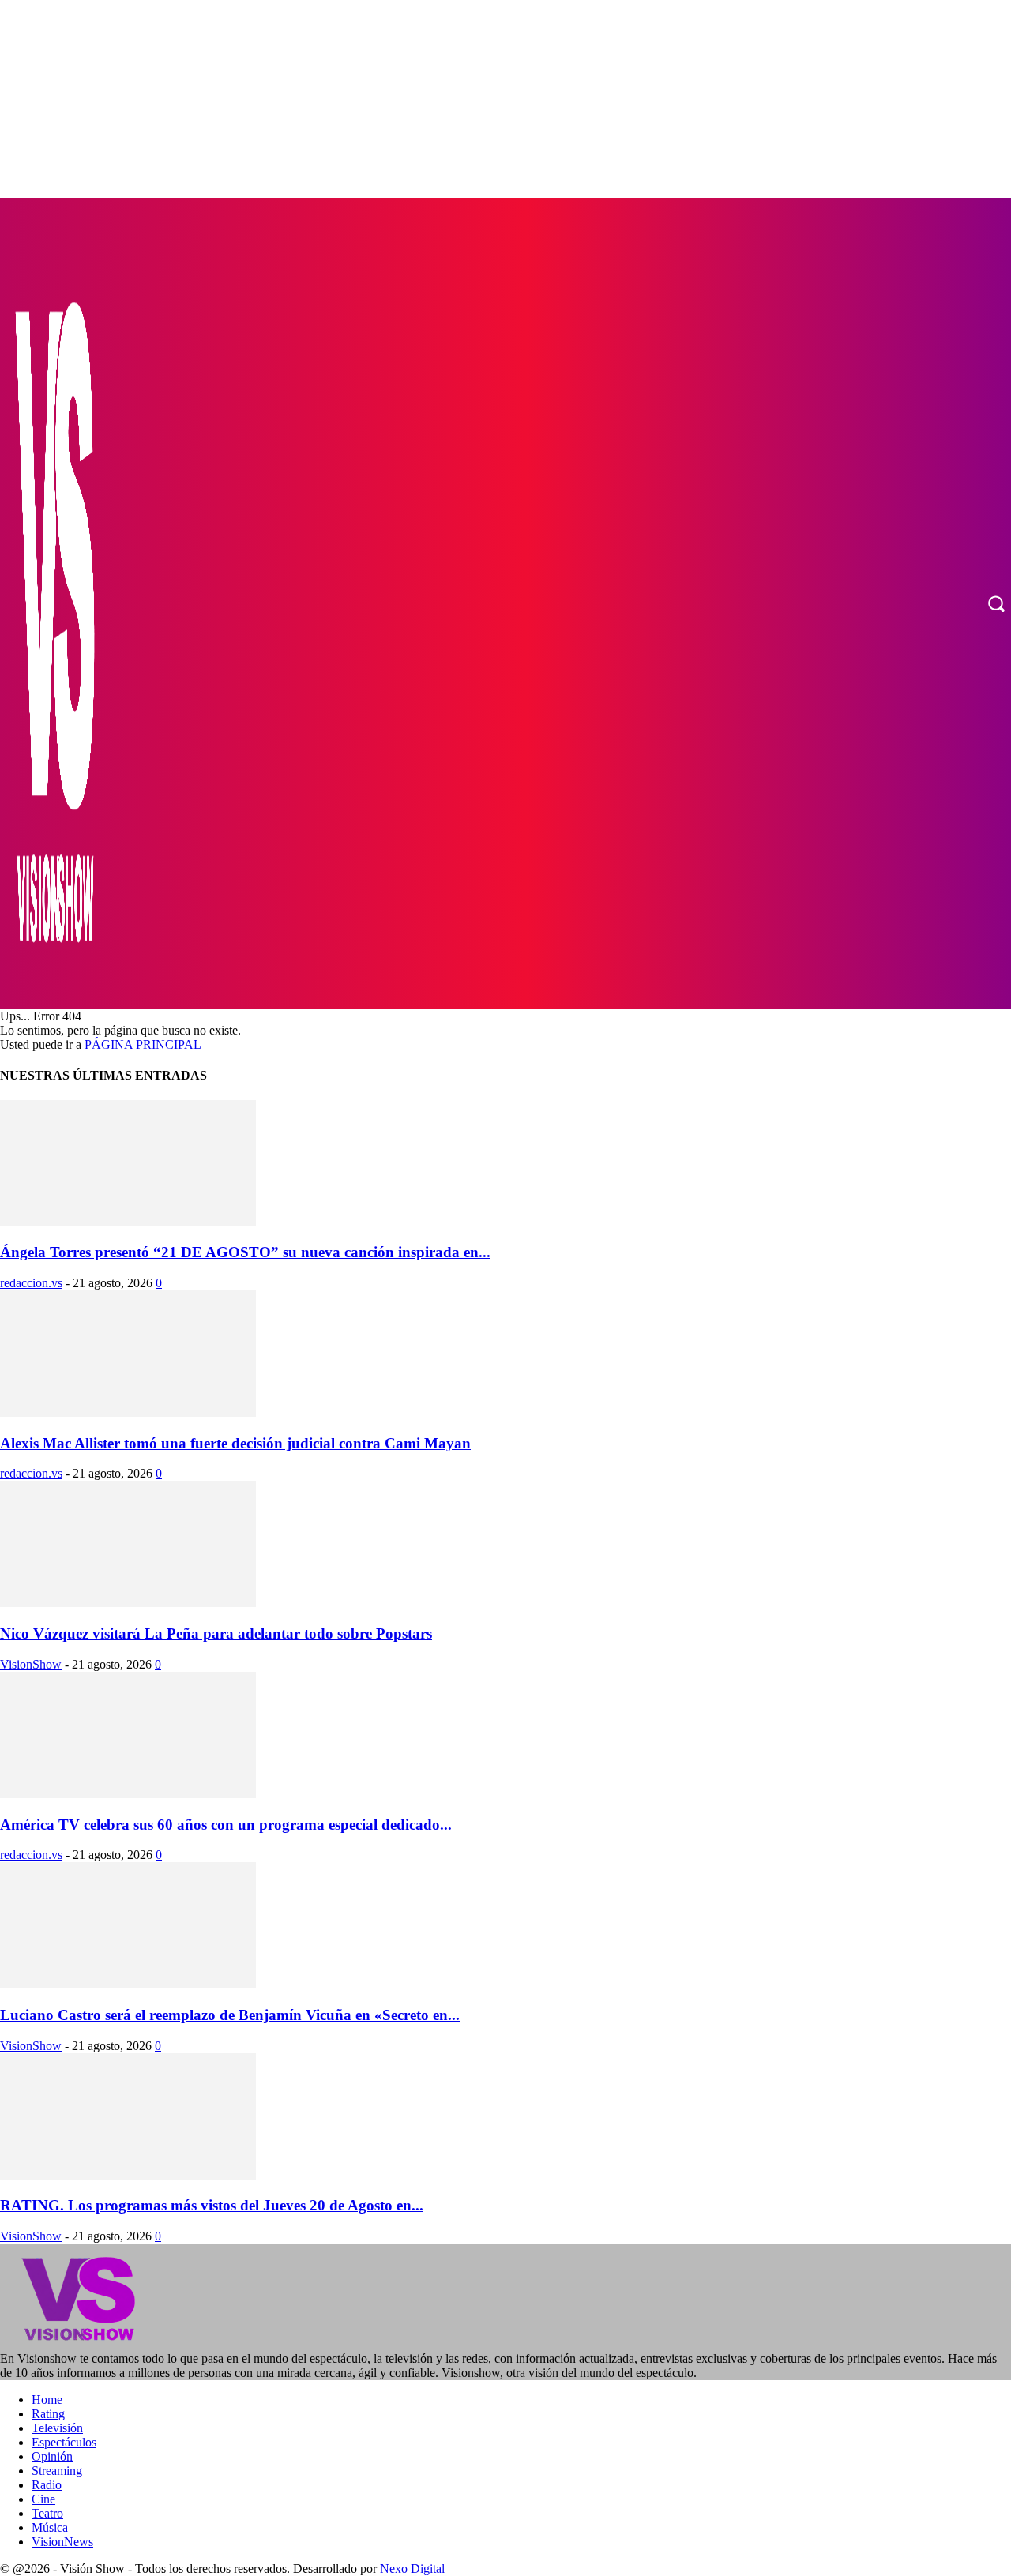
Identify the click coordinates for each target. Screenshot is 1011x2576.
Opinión (52, 2456)
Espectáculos (64, 2442)
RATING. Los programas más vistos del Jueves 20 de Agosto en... (212, 2205)
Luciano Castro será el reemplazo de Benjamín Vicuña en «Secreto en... (230, 2015)
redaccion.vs (31, 1283)
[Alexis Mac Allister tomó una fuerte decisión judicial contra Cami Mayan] (128, 1412)
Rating (48, 2414)
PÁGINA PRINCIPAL (143, 1044)
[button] (996, 603)
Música (50, 2527)
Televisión (57, 2428)
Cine (43, 2499)
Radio (47, 2485)
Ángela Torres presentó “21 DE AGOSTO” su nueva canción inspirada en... (245, 1252)
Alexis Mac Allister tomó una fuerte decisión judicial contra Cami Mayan (235, 1443)
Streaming (57, 2471)
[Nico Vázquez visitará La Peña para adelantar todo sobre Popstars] (128, 1603)
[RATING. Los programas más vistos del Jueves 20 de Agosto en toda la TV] (128, 2175)
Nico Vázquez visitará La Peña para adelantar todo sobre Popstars (216, 1633)
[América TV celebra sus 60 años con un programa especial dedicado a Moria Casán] (128, 1794)
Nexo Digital (412, 2568)
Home (47, 2400)
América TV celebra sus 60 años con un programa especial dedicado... (226, 1825)
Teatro (47, 2513)
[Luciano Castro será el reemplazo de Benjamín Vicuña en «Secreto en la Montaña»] (128, 1984)
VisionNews (62, 2542)
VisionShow (31, 1664)
